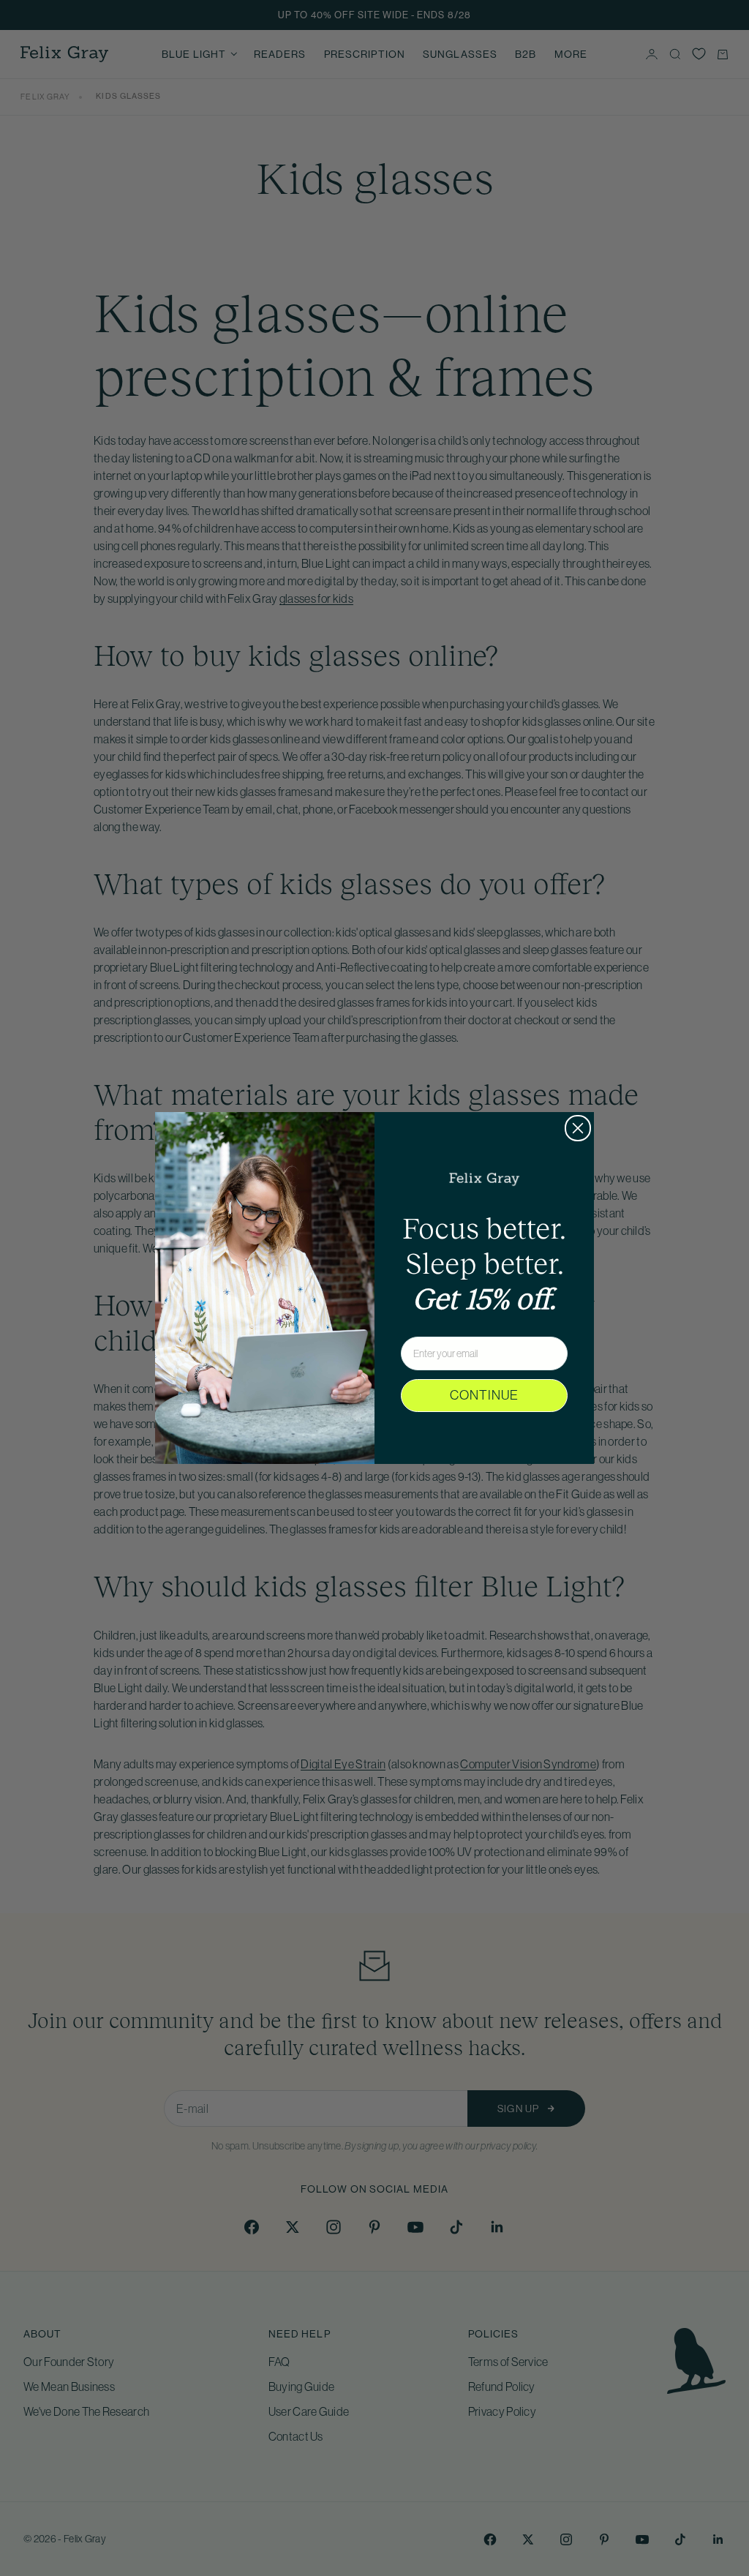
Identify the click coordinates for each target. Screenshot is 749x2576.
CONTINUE (484, 1395)
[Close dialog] (578, 1128)
